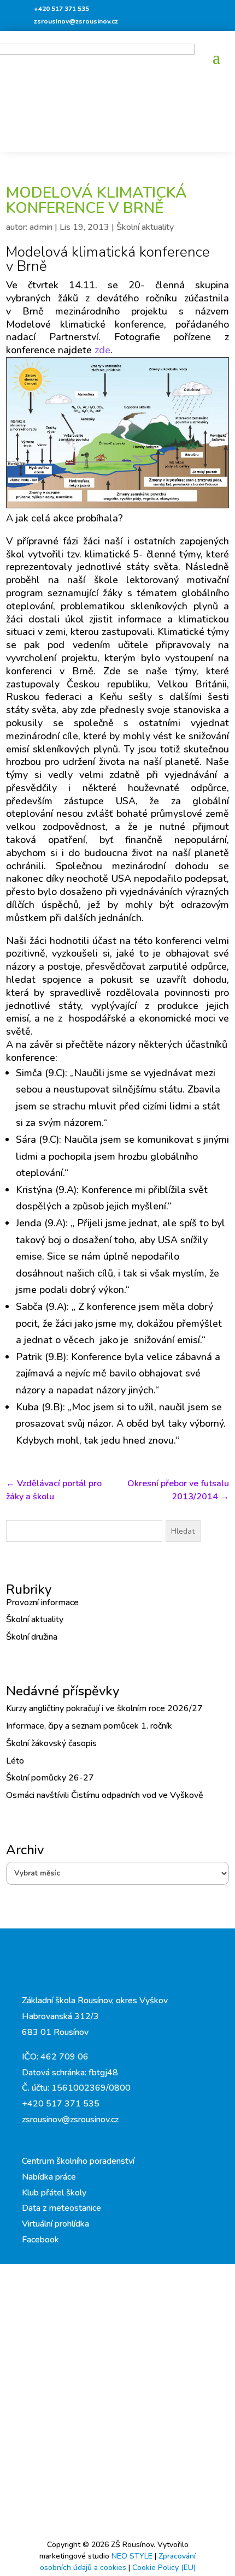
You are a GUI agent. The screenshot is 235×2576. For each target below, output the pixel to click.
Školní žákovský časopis (51, 1743)
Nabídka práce (49, 2177)
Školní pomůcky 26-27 (50, 1778)
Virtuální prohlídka (55, 2224)
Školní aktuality (145, 227)
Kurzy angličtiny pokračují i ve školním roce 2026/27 (104, 1708)
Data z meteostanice (61, 2208)
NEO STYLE (133, 2556)
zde (101, 350)
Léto (15, 1761)
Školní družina (32, 1637)
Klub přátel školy (54, 2193)
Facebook (40, 2240)
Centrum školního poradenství (78, 2161)
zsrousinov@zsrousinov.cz (76, 21)
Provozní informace (42, 1602)
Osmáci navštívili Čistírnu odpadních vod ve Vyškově (105, 1795)
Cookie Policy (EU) (164, 2568)
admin (41, 227)
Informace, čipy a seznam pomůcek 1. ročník (89, 1726)
